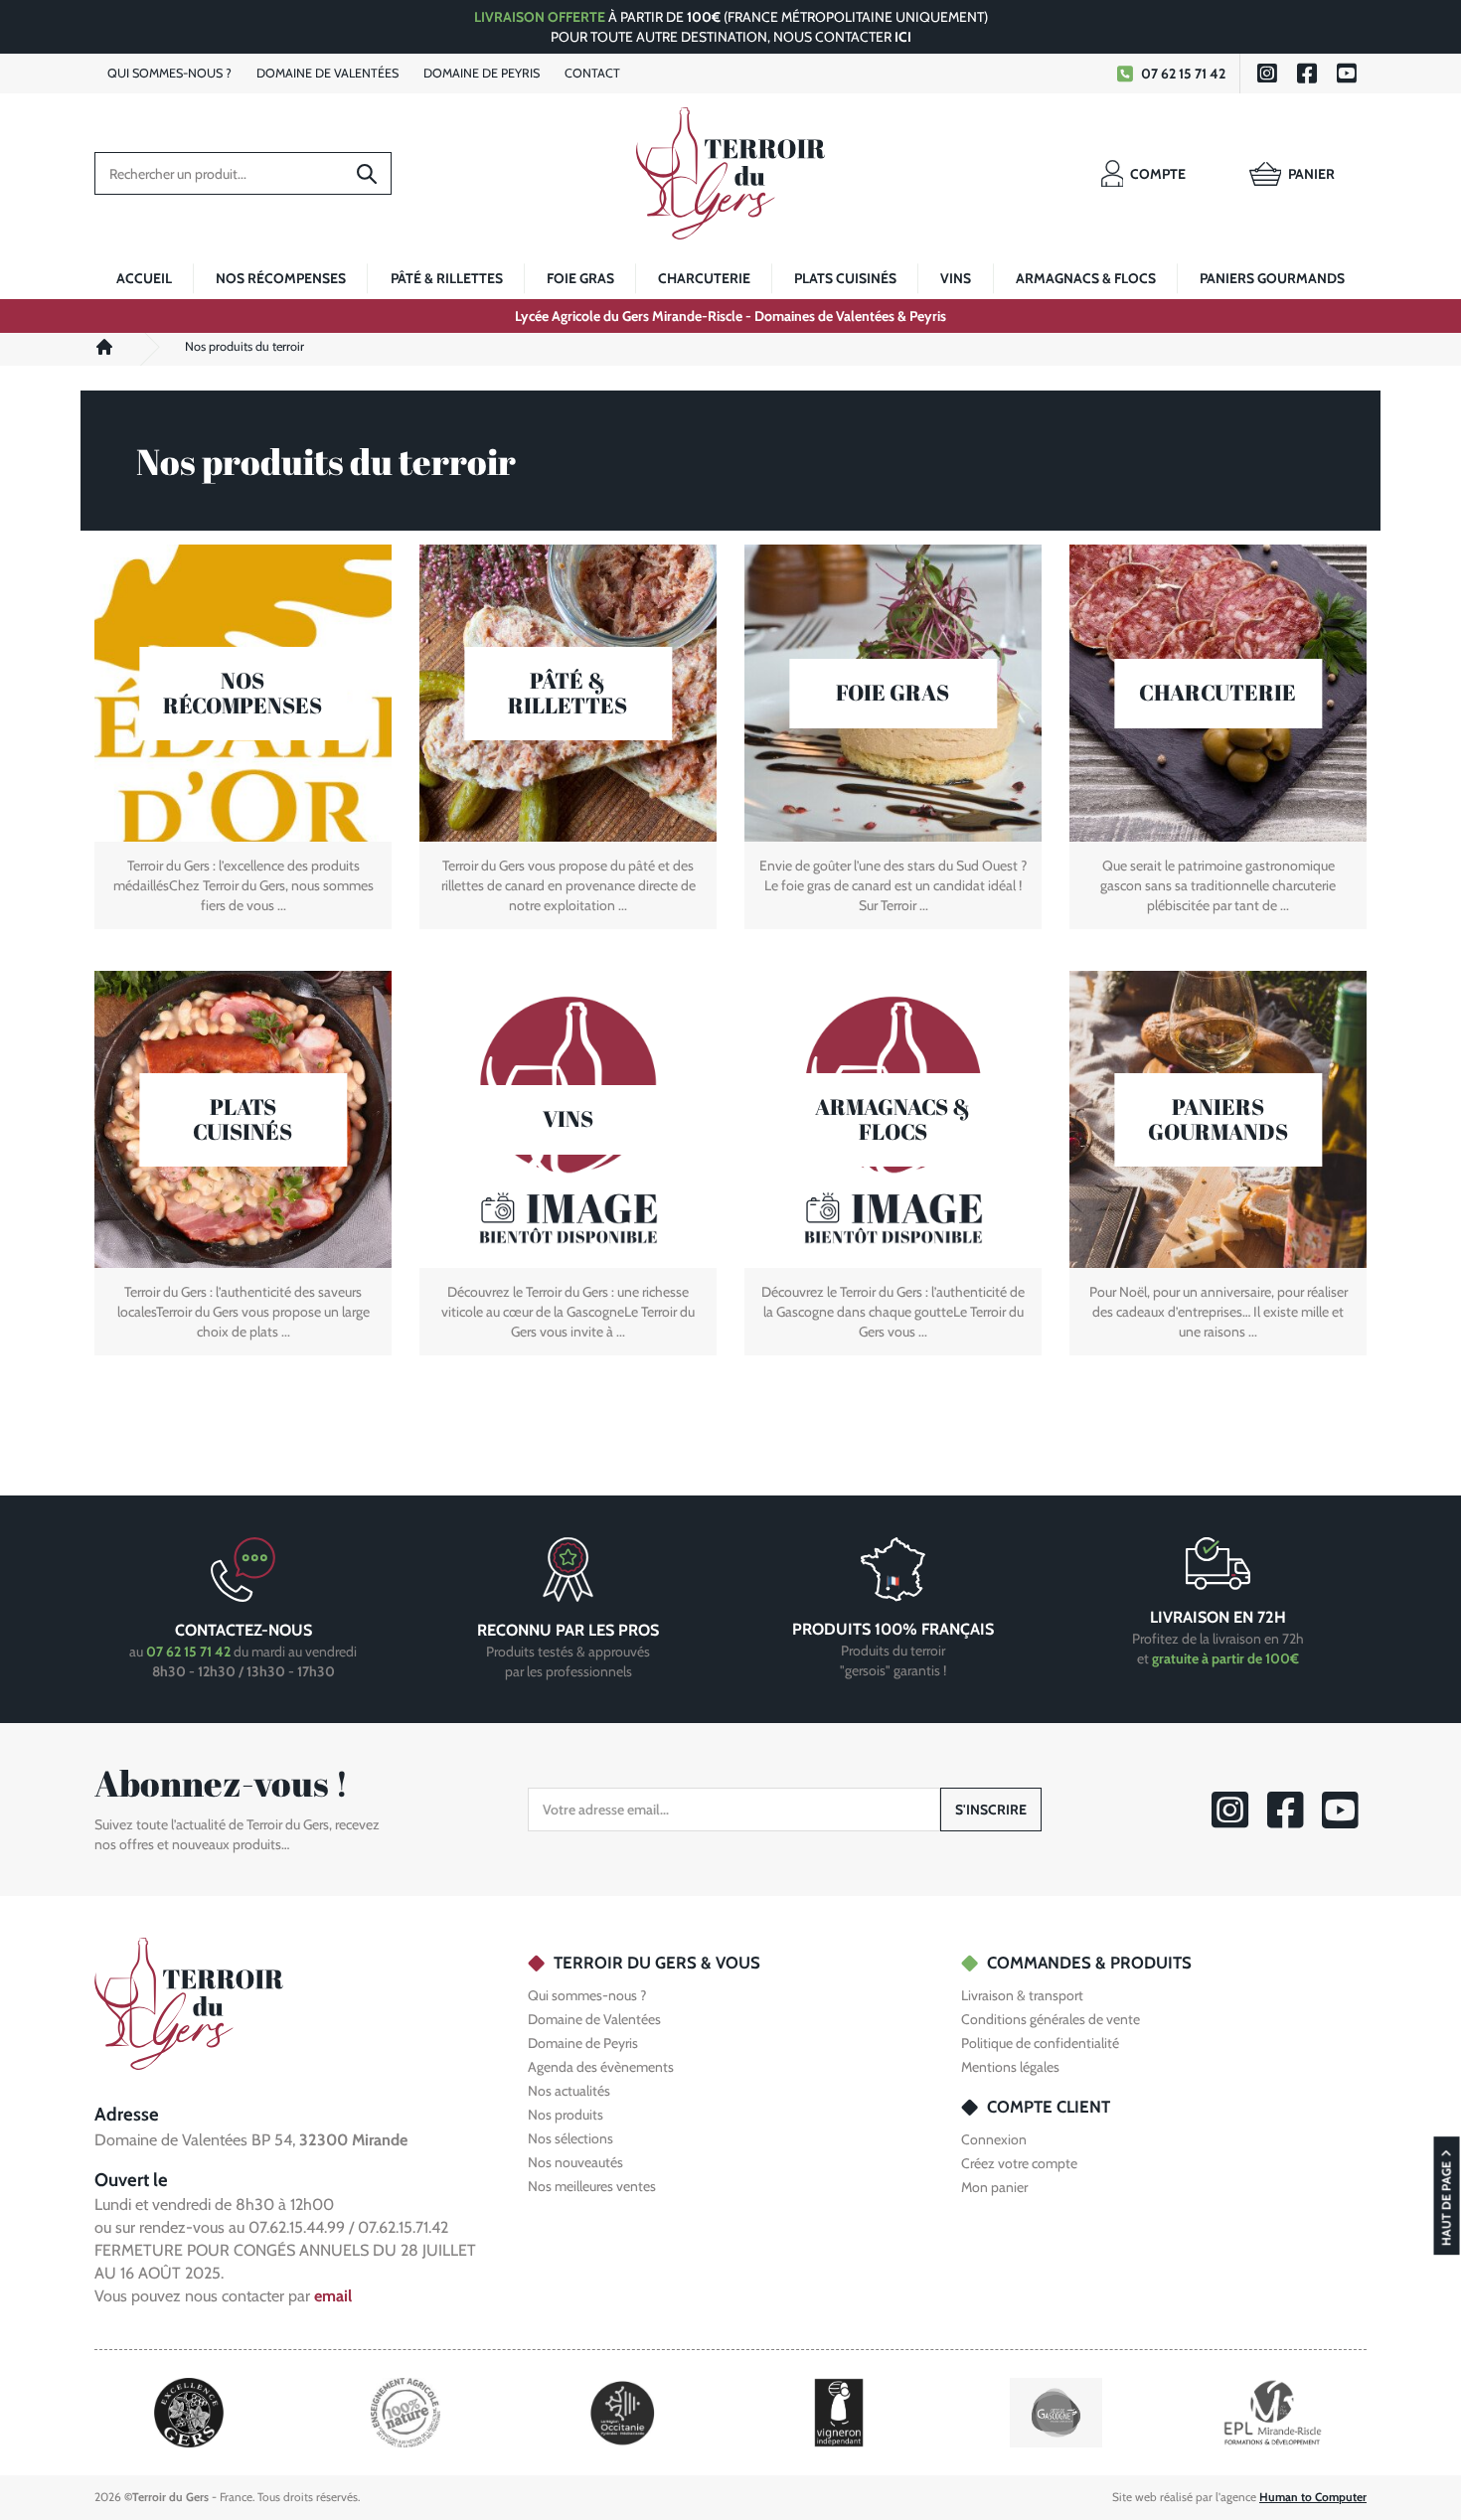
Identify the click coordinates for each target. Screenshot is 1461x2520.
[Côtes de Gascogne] (1056, 2411)
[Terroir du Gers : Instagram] (1267, 74)
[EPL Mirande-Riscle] (1272, 2411)
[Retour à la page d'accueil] (189, 2002)
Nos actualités (569, 2091)
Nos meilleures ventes (592, 2186)
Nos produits (566, 2115)
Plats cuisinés (845, 278)
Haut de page (1447, 2204)
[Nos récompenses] (243, 693)
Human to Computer (1313, 2497)
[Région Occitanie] (623, 2411)
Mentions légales (1010, 2067)
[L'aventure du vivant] (406, 2411)
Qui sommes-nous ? (587, 1995)
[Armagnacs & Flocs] (893, 1119)
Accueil (144, 278)
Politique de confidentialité (1040, 2043)
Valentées (327, 73)
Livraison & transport (1022, 1995)
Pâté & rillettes (447, 278)
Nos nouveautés (575, 2162)
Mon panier (994, 2187)
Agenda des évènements (601, 2067)
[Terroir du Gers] (730, 173)
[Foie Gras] (893, 693)
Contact (592, 73)
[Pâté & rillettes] (568, 693)
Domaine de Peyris (583, 2043)
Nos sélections (570, 2138)
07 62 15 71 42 (1183, 74)
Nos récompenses (281, 278)
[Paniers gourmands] (1218, 1119)
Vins (956, 278)
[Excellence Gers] (189, 2411)
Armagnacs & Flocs (1086, 278)
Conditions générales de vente (1051, 2019)
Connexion (994, 2139)
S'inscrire (991, 1810)
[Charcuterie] (1218, 693)
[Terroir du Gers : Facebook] (1307, 74)
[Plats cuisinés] (243, 1119)
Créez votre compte (1019, 2163)
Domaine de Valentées (594, 2019)
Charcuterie (704, 278)
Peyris (482, 73)
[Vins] (568, 1119)
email (333, 2295)
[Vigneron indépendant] (839, 2411)
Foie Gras (580, 278)
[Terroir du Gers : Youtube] (1347, 74)
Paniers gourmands (1272, 278)
